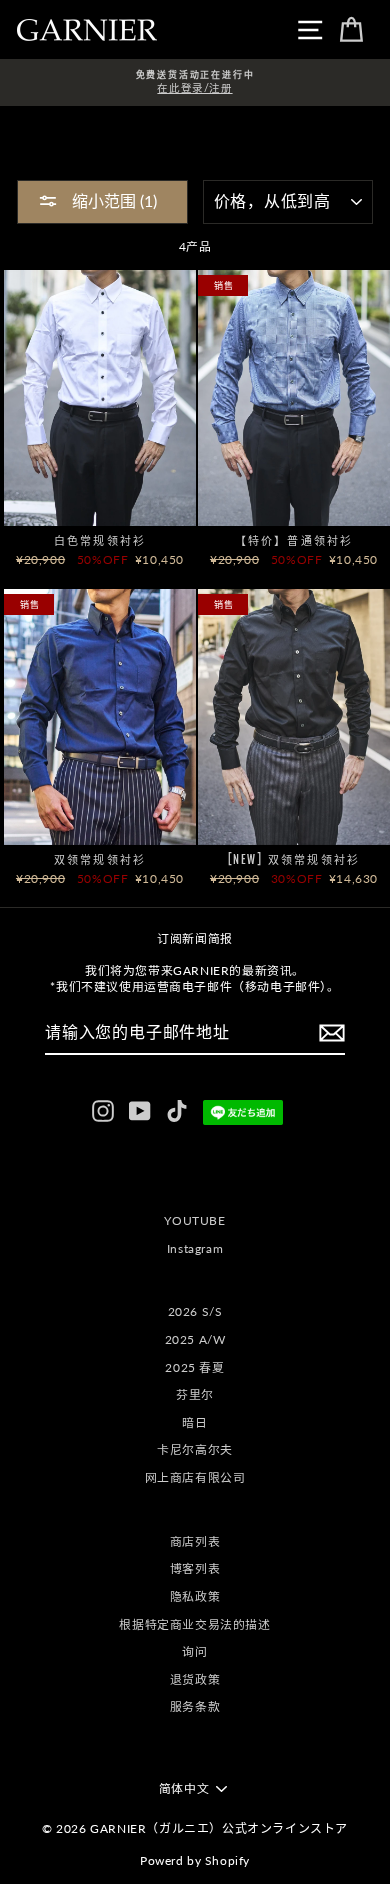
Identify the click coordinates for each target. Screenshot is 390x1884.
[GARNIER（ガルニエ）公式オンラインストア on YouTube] (140, 1111)
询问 (194, 1651)
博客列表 (195, 1568)
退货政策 (195, 1679)
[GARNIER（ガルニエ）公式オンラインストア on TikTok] (177, 1111)
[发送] (332, 1033)
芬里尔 (195, 1394)
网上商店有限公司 (195, 1477)
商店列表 (195, 1541)
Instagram (195, 1248)
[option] (195, 82)
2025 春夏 (194, 1367)
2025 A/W (195, 1339)
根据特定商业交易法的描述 (194, 1624)
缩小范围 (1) (112, 200)
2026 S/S (195, 1311)
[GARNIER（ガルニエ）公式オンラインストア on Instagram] (103, 1111)
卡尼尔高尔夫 (195, 1449)
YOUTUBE (194, 1220)
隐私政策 (195, 1596)
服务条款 (195, 1706)
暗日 (194, 1422)
